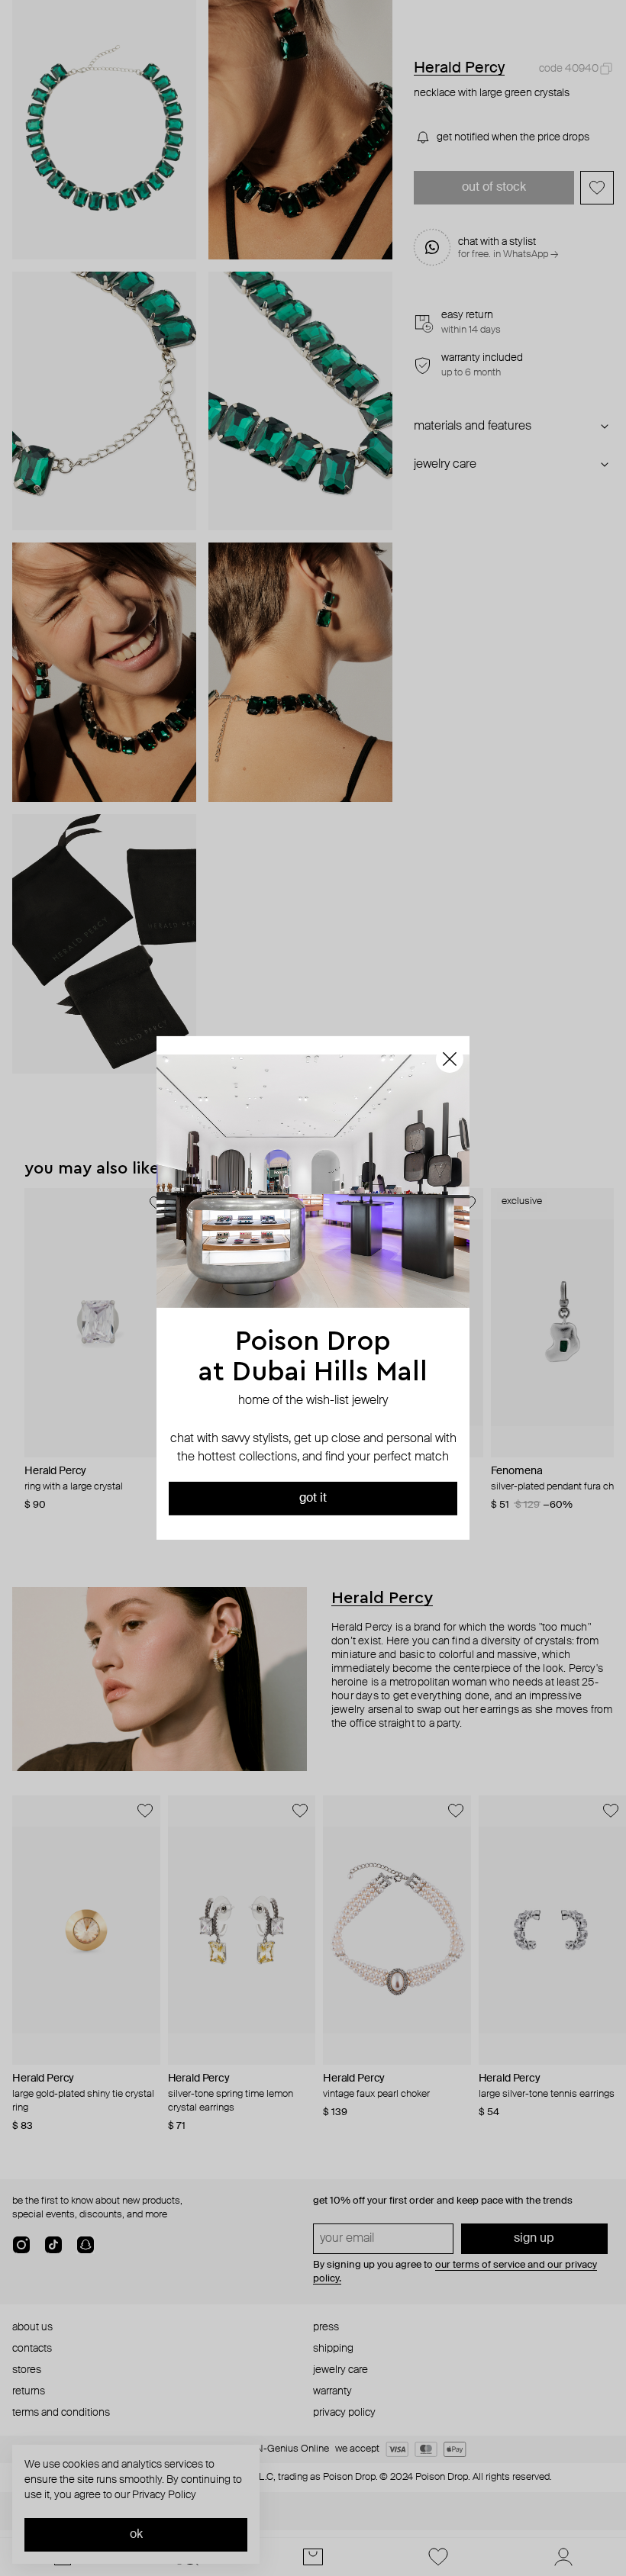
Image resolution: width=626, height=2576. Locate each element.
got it (313, 1499)
